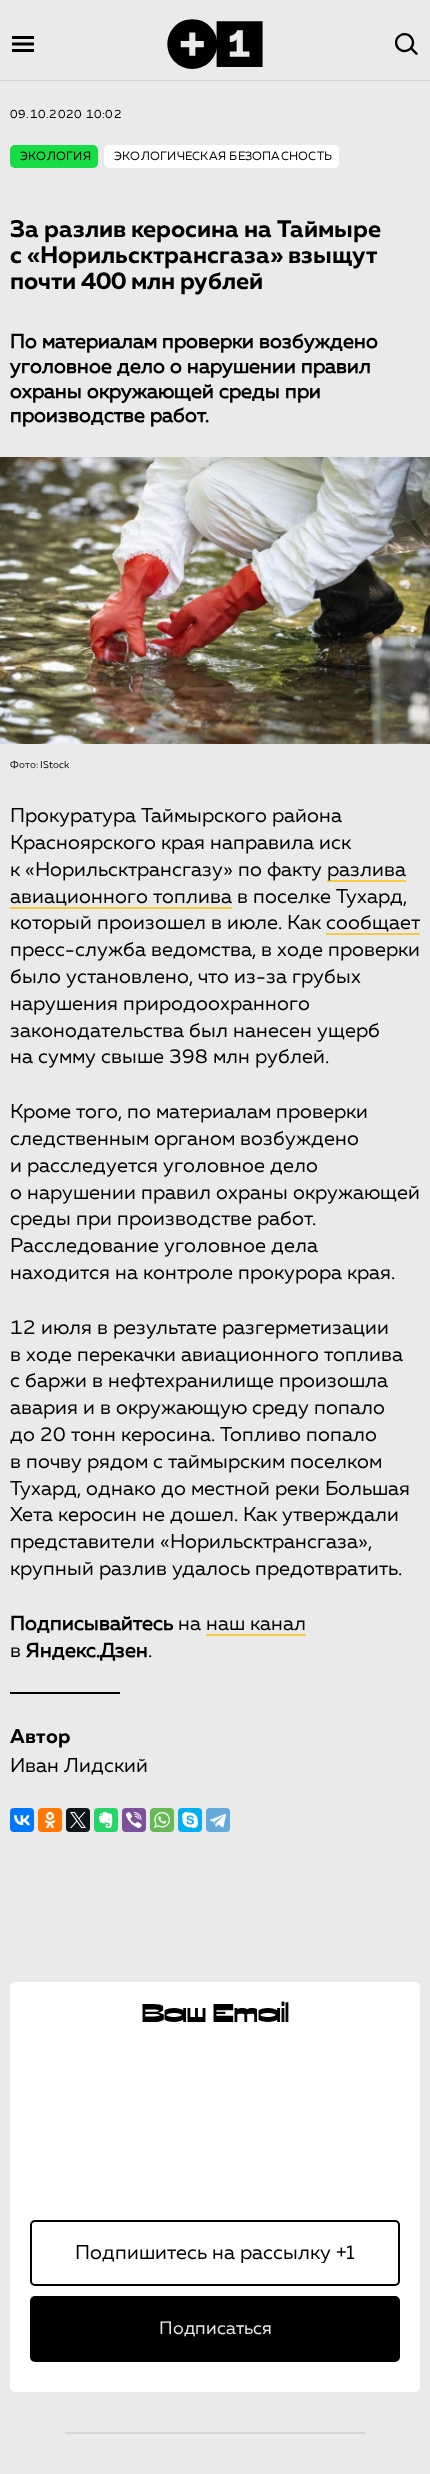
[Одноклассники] (50, 1820)
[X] (78, 1820)
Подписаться (215, 2329)
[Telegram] (218, 1820)
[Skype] (190, 1820)
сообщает (373, 923)
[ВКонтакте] (22, 1820)
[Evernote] (106, 1820)
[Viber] (134, 1820)
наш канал (256, 1624)
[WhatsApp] (162, 1820)
